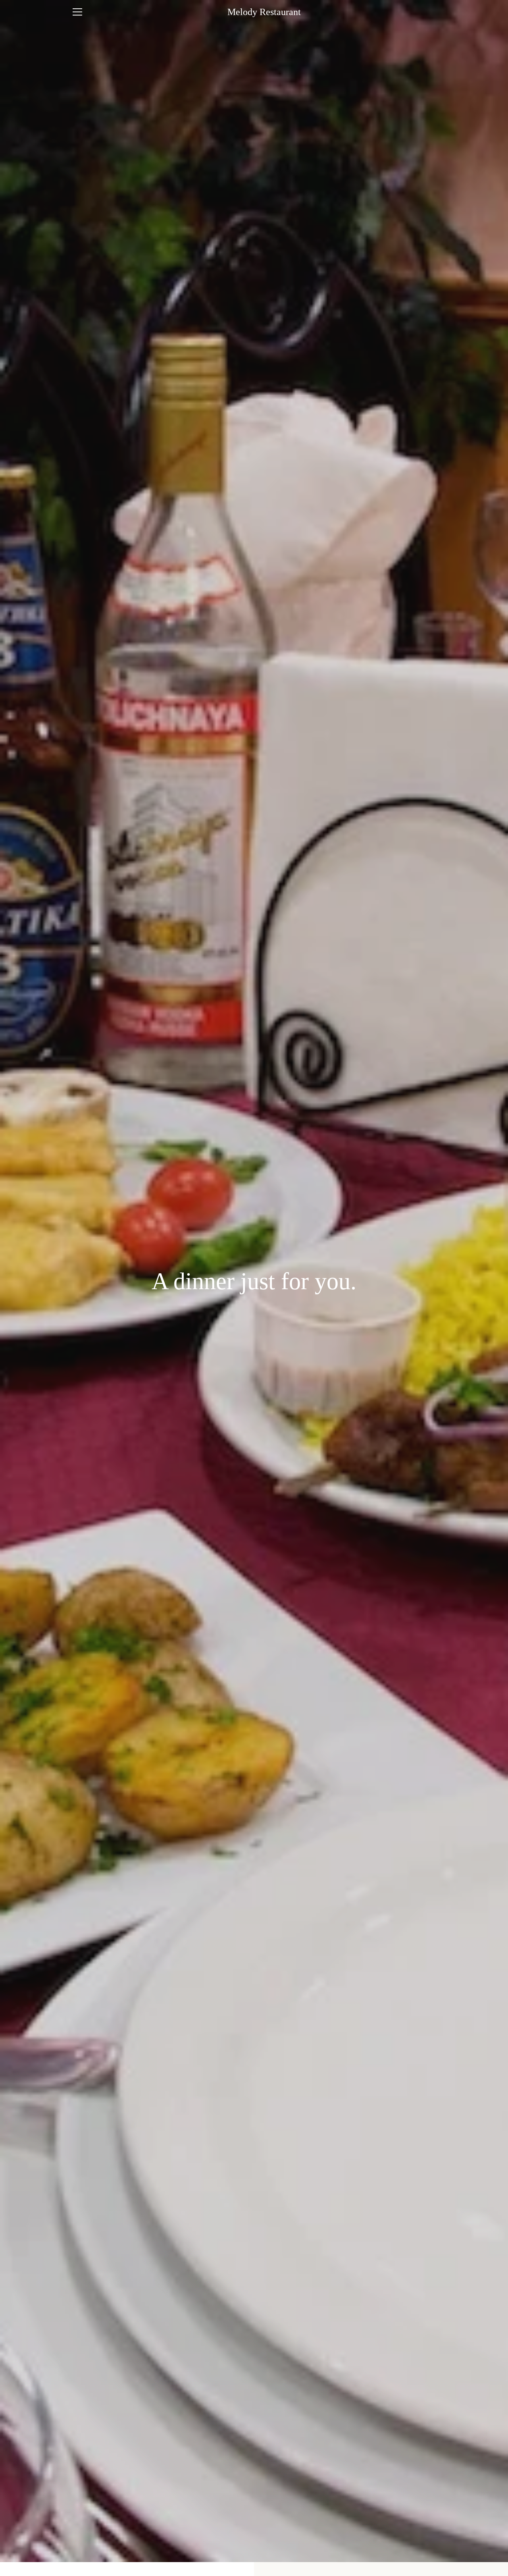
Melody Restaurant (264, 12)
